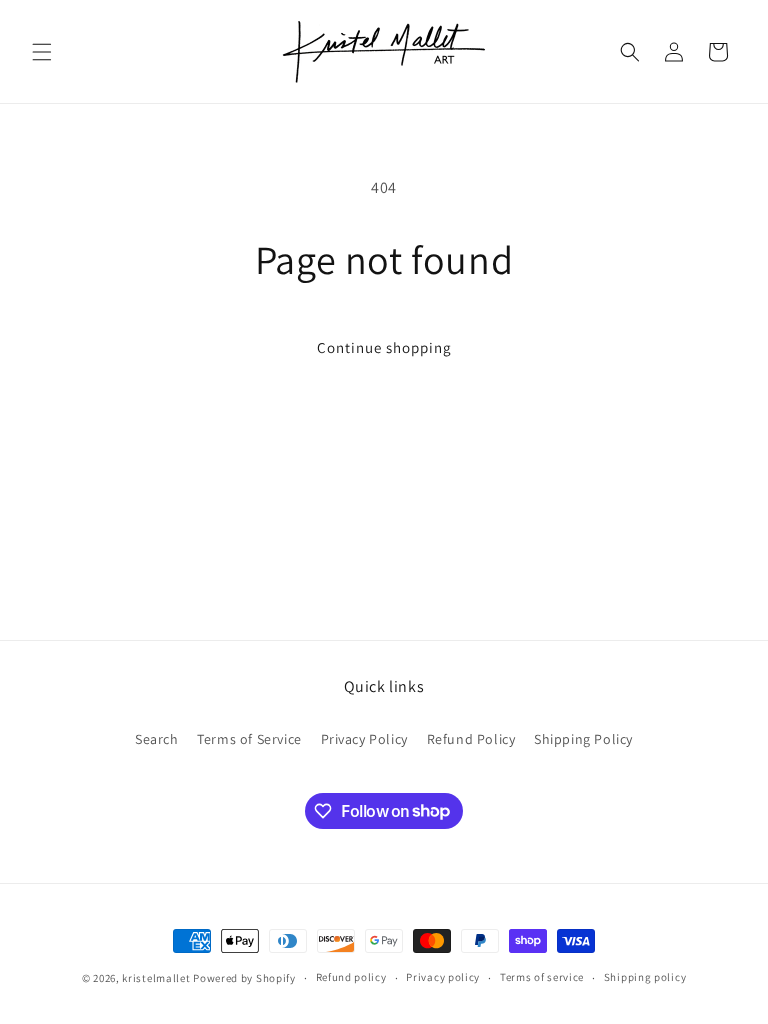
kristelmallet (156, 978)
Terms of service (542, 977)
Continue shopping (384, 347)
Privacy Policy (364, 739)
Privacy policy (443, 977)
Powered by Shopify (244, 978)
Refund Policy (471, 739)
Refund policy (351, 977)
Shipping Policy (583, 739)
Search (157, 739)
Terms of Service (249, 739)
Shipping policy (645, 977)
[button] (42, 52)
